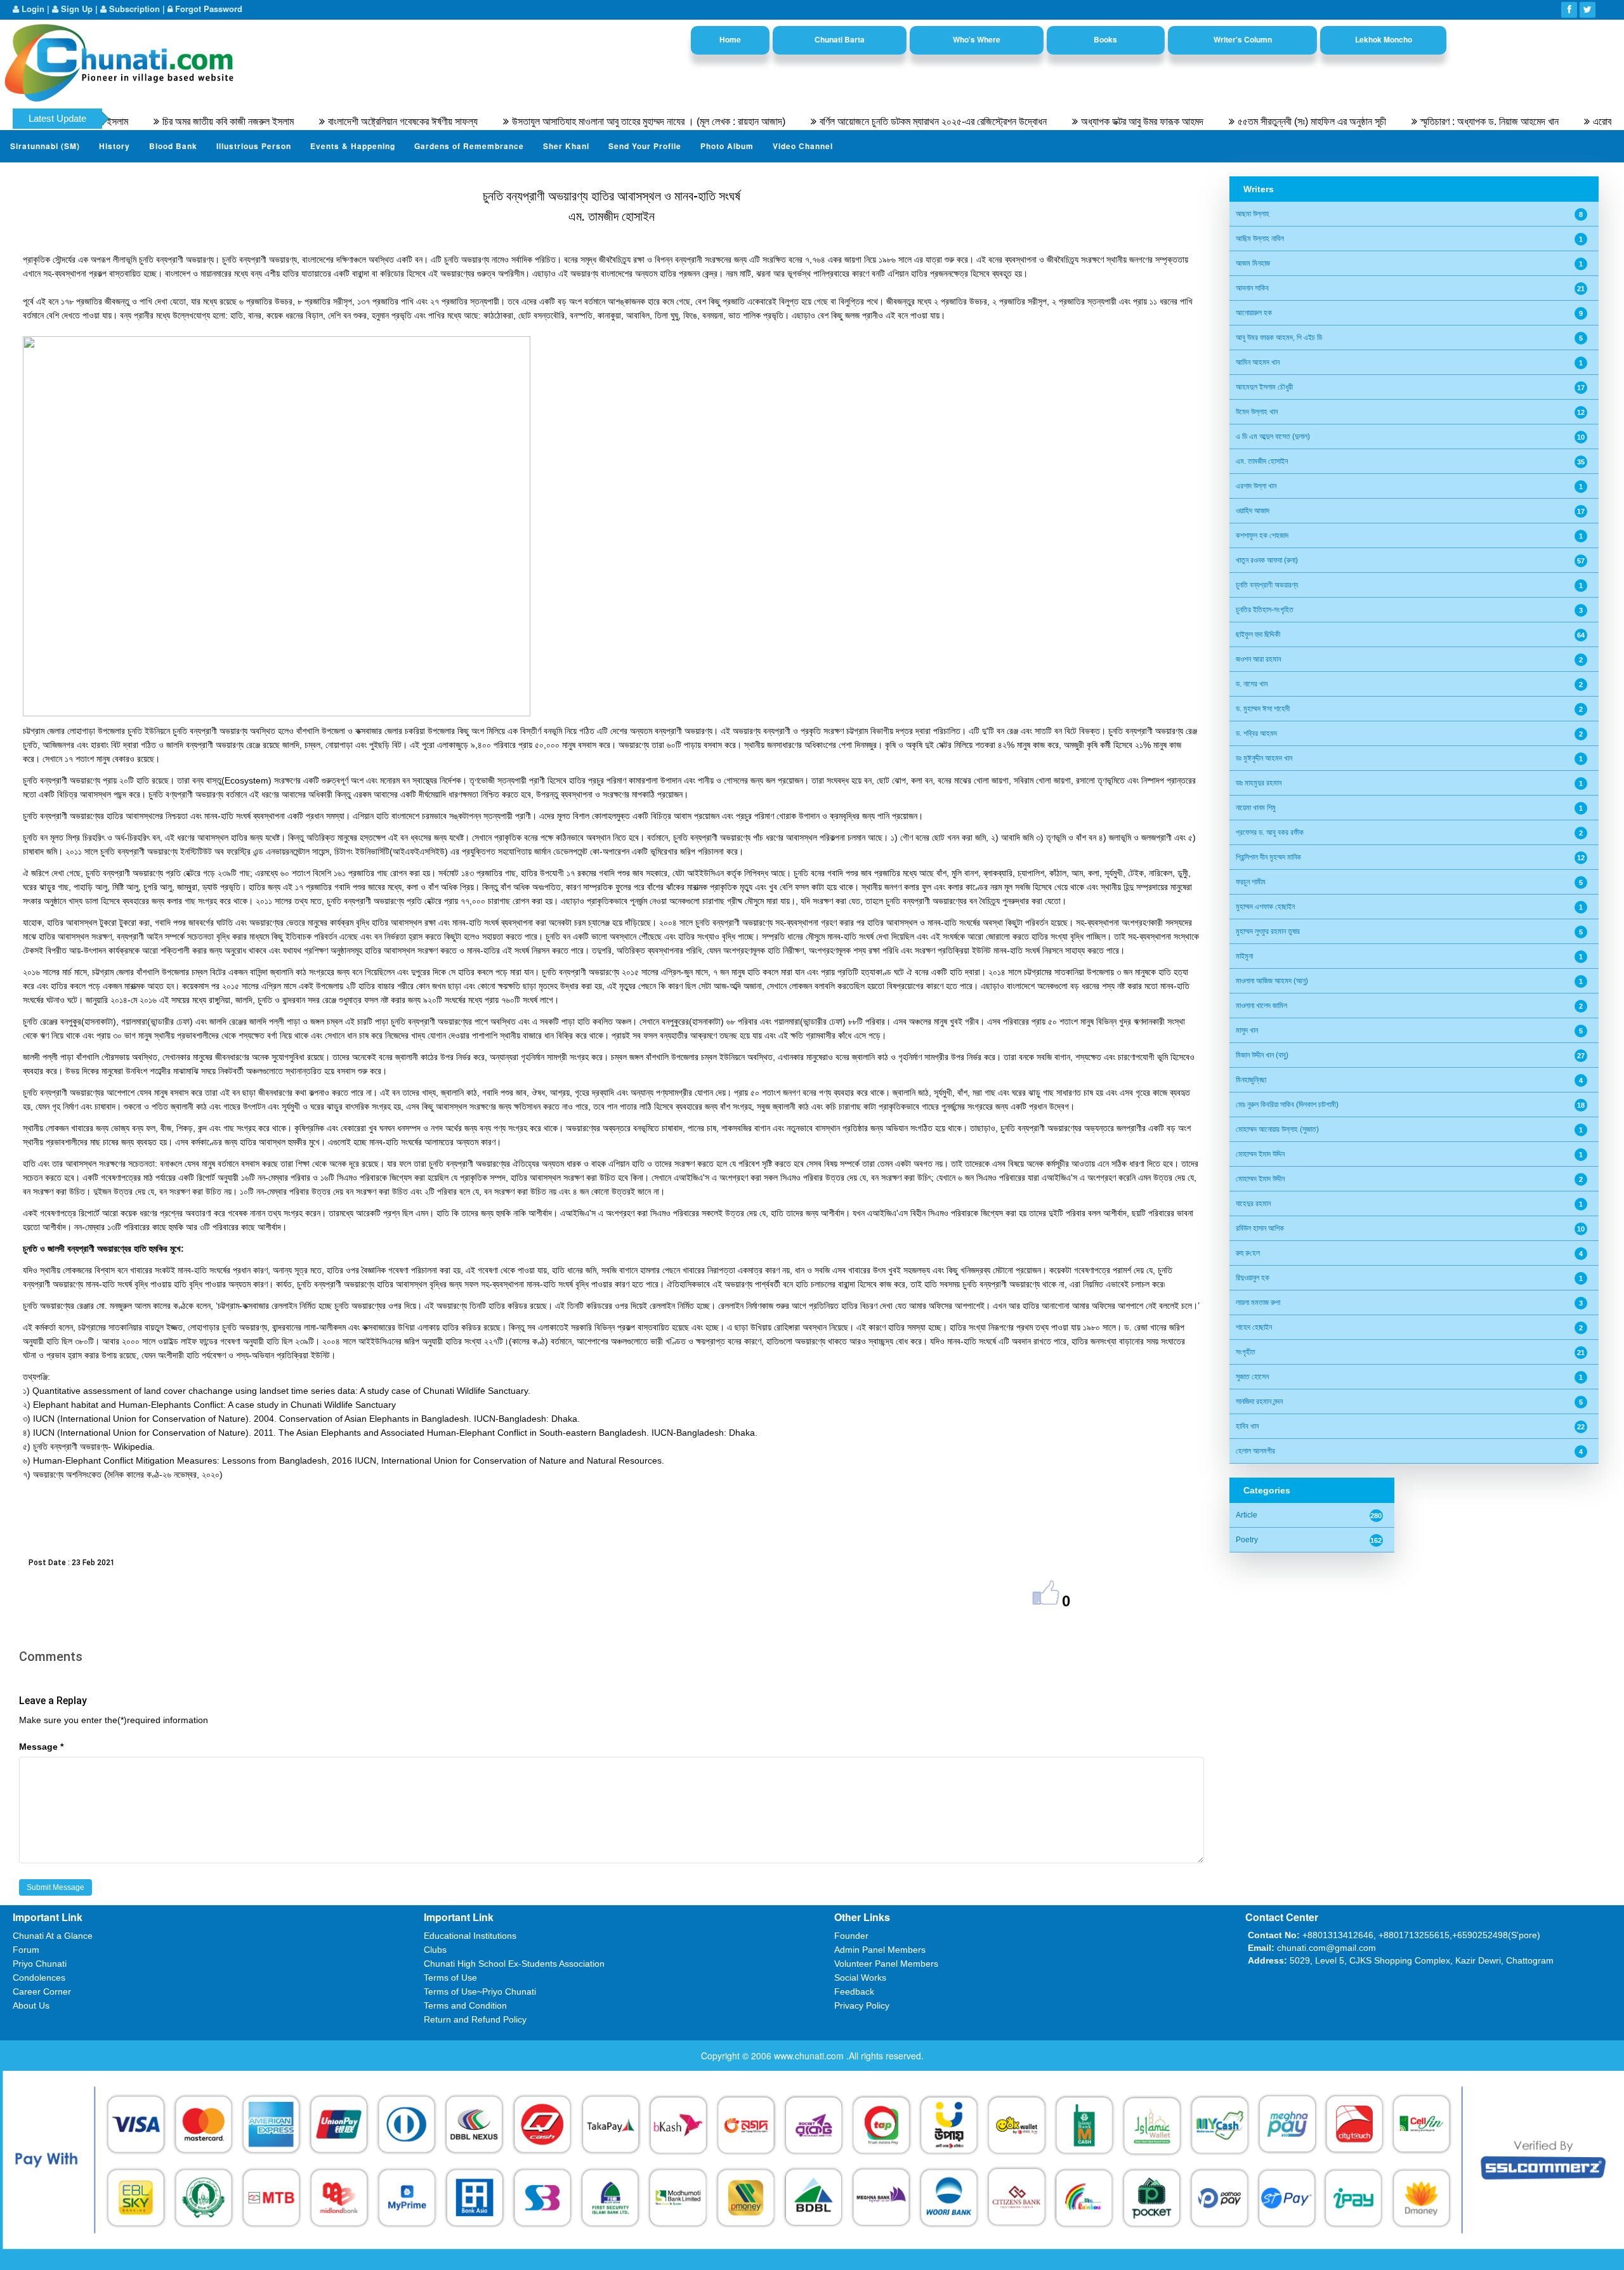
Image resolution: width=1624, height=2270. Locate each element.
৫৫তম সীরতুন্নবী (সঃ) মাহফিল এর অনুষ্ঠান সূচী (1231, 121)
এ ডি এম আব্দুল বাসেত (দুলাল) (1273, 436)
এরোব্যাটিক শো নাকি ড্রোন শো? (1564, 121)
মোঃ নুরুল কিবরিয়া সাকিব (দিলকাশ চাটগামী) (1287, 1105)
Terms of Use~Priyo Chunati (480, 1991)
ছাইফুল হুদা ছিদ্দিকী (1258, 634)
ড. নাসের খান (1252, 684)
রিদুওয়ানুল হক (1253, 1278)
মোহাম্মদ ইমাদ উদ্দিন (1260, 1154)
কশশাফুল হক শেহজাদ (1262, 535)
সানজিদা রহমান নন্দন (1259, 1401)
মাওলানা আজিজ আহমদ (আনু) (1272, 981)
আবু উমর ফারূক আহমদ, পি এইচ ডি (1279, 338)
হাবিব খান (1247, 1426)
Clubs (435, 1950)
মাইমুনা (1244, 956)
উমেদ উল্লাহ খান (1257, 412)
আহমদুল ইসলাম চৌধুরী (1264, 387)
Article (1247, 1515)
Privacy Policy (862, 2005)
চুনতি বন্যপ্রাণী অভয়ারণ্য (1267, 585)
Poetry (1247, 1540)
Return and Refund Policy (475, 2019)
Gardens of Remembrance (469, 146)
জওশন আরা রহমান (1258, 659)
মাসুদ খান (1247, 1030)
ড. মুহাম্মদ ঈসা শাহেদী (1263, 709)
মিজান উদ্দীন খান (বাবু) (1262, 1055)
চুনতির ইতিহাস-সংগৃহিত (1265, 610)
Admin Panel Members (880, 1950)
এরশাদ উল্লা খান (1256, 486)
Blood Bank (173, 146)
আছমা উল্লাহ (1253, 214)
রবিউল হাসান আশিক (1260, 1228)
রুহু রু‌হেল (1248, 1253)
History (115, 146)
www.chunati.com (810, 2056)
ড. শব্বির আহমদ (1256, 733)
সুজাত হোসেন (1252, 1377)
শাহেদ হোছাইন (1254, 1327)
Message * (41, 1747)
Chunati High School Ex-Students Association (514, 1964)
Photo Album (727, 146)
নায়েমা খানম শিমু (1256, 808)
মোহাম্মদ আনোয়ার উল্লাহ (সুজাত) (1277, 1129)
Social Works (860, 1978)
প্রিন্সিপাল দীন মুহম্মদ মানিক (1268, 857)
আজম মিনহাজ (1253, 263)
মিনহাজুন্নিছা (1251, 1080)
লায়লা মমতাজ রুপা (1258, 1302)
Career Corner (42, 1991)
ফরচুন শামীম (1251, 882)
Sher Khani (566, 146)
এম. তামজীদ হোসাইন (1262, 461)
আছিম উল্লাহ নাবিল (1260, 239)
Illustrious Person (254, 146)
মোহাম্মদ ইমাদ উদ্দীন (1260, 1179)
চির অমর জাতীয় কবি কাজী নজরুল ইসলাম (147, 121)
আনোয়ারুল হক (1254, 313)
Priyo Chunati (40, 1964)
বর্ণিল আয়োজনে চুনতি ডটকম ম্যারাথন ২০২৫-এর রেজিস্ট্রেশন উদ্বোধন (852, 121)
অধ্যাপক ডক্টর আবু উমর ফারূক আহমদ (1061, 121)
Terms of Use (450, 1978)
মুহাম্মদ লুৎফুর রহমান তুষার (1268, 931)
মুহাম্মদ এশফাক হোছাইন (1265, 907)
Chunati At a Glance (53, 1936)
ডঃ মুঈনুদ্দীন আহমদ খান (1264, 758)
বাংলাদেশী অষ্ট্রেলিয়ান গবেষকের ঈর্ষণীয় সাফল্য (322, 121)
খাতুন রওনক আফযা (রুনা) (1267, 560)
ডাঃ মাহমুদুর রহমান (1259, 783)
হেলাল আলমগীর (1255, 1451)
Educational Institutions (470, 1936)
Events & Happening (353, 146)
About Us (31, 2005)
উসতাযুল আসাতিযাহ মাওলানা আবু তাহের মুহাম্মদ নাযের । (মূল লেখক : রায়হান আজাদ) (567, 121)
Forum (26, 1950)
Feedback (854, 1991)
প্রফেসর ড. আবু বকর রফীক (1270, 832)
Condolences (39, 1978)
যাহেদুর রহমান (1253, 1204)
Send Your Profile (645, 146)
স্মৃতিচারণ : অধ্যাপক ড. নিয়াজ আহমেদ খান (1408, 121)
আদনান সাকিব (1252, 288)
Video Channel (803, 146)
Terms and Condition (465, 2005)
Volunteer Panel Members (886, 1964)
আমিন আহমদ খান (1258, 362)
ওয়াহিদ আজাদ (1253, 511)
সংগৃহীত (1246, 1352)
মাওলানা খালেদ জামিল (1261, 1006)
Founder (851, 1936)
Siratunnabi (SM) (45, 146)
